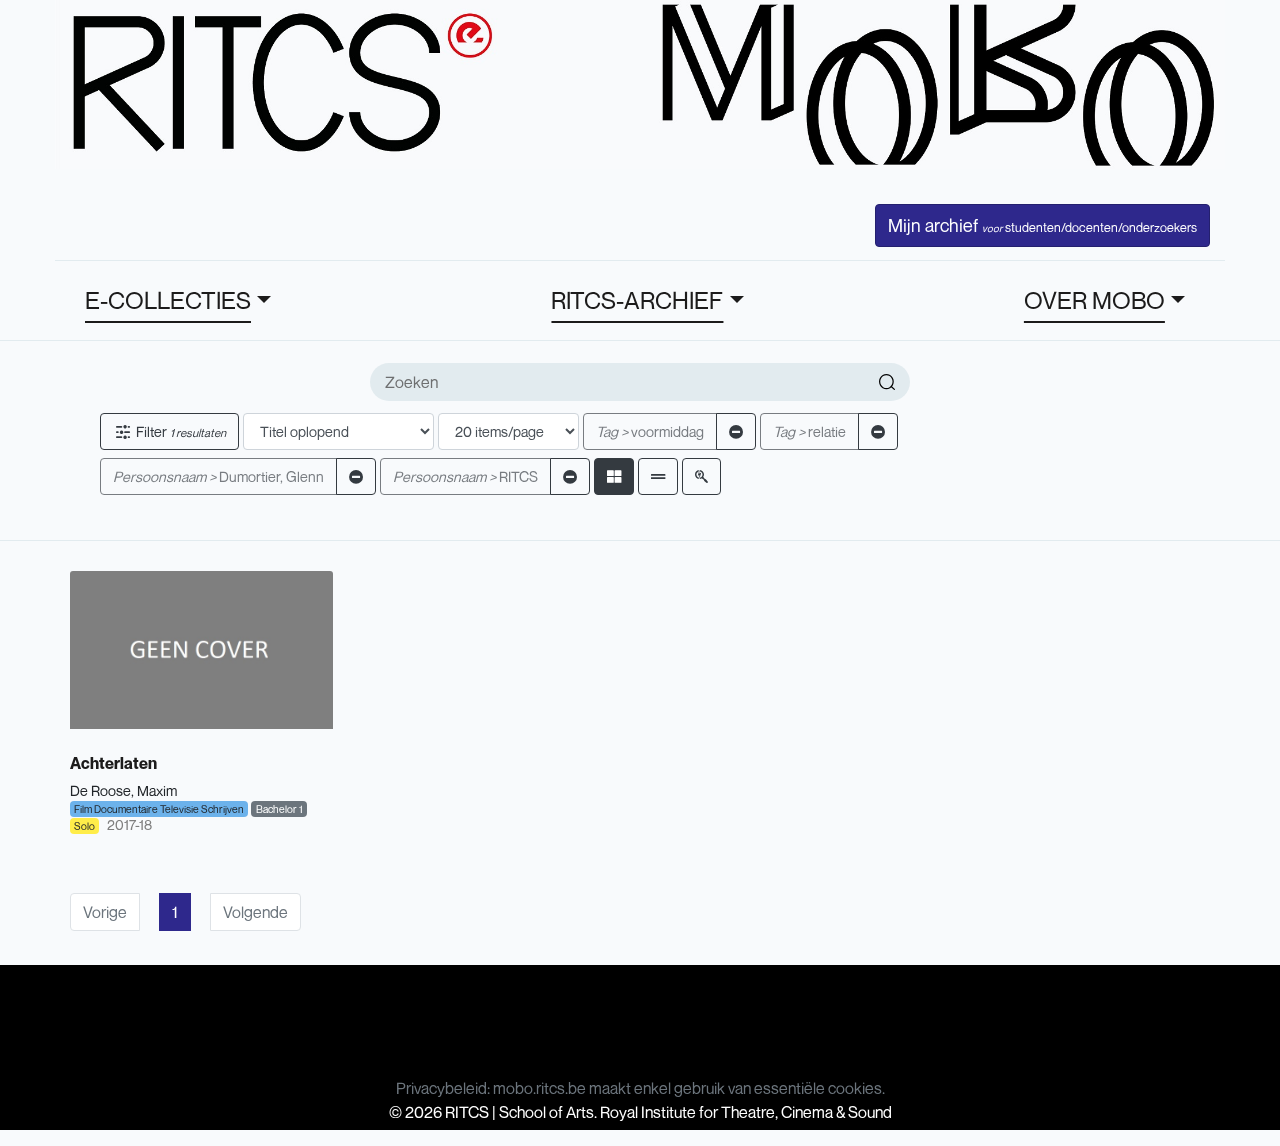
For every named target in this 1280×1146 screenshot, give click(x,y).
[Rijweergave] (658, 476)
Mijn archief (1042, 225)
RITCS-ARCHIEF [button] (637, 300)
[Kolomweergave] (614, 476)
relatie (809, 431)
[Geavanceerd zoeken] (701, 476)
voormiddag (650, 431)
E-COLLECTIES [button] (168, 300)
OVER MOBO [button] (1094, 300)
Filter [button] (179, 431)
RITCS (465, 476)
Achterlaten (113, 763)
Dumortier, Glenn (218, 476)
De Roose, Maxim (123, 790)
